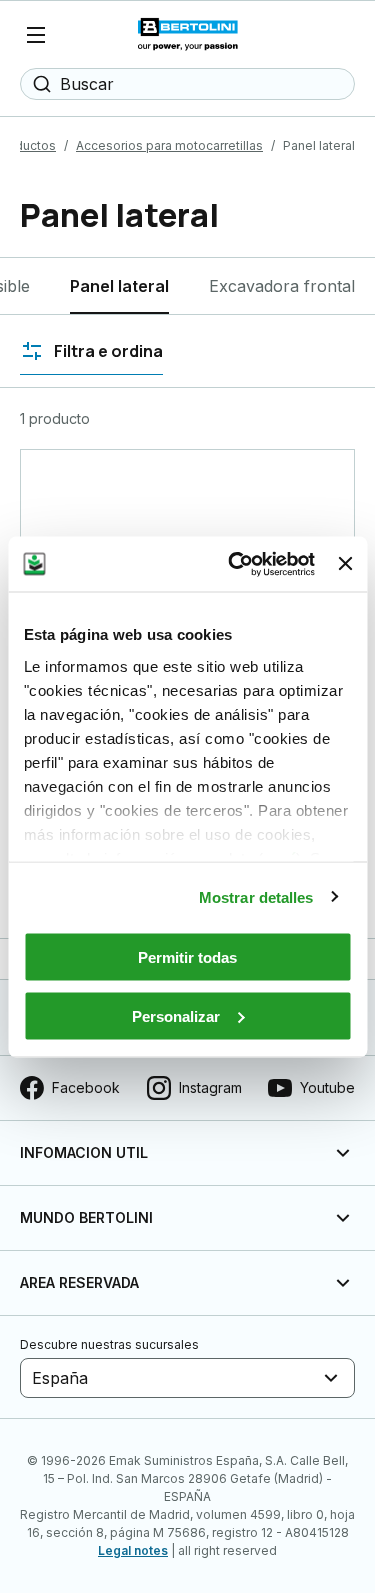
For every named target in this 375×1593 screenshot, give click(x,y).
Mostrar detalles (256, 896)
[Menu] (36, 35)
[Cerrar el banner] (345, 564)
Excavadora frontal (282, 286)
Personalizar (176, 1015)
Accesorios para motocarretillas (169, 145)
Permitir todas (187, 957)
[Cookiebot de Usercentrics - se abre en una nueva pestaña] (235, 564)
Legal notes (133, 1550)
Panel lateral (119, 286)
